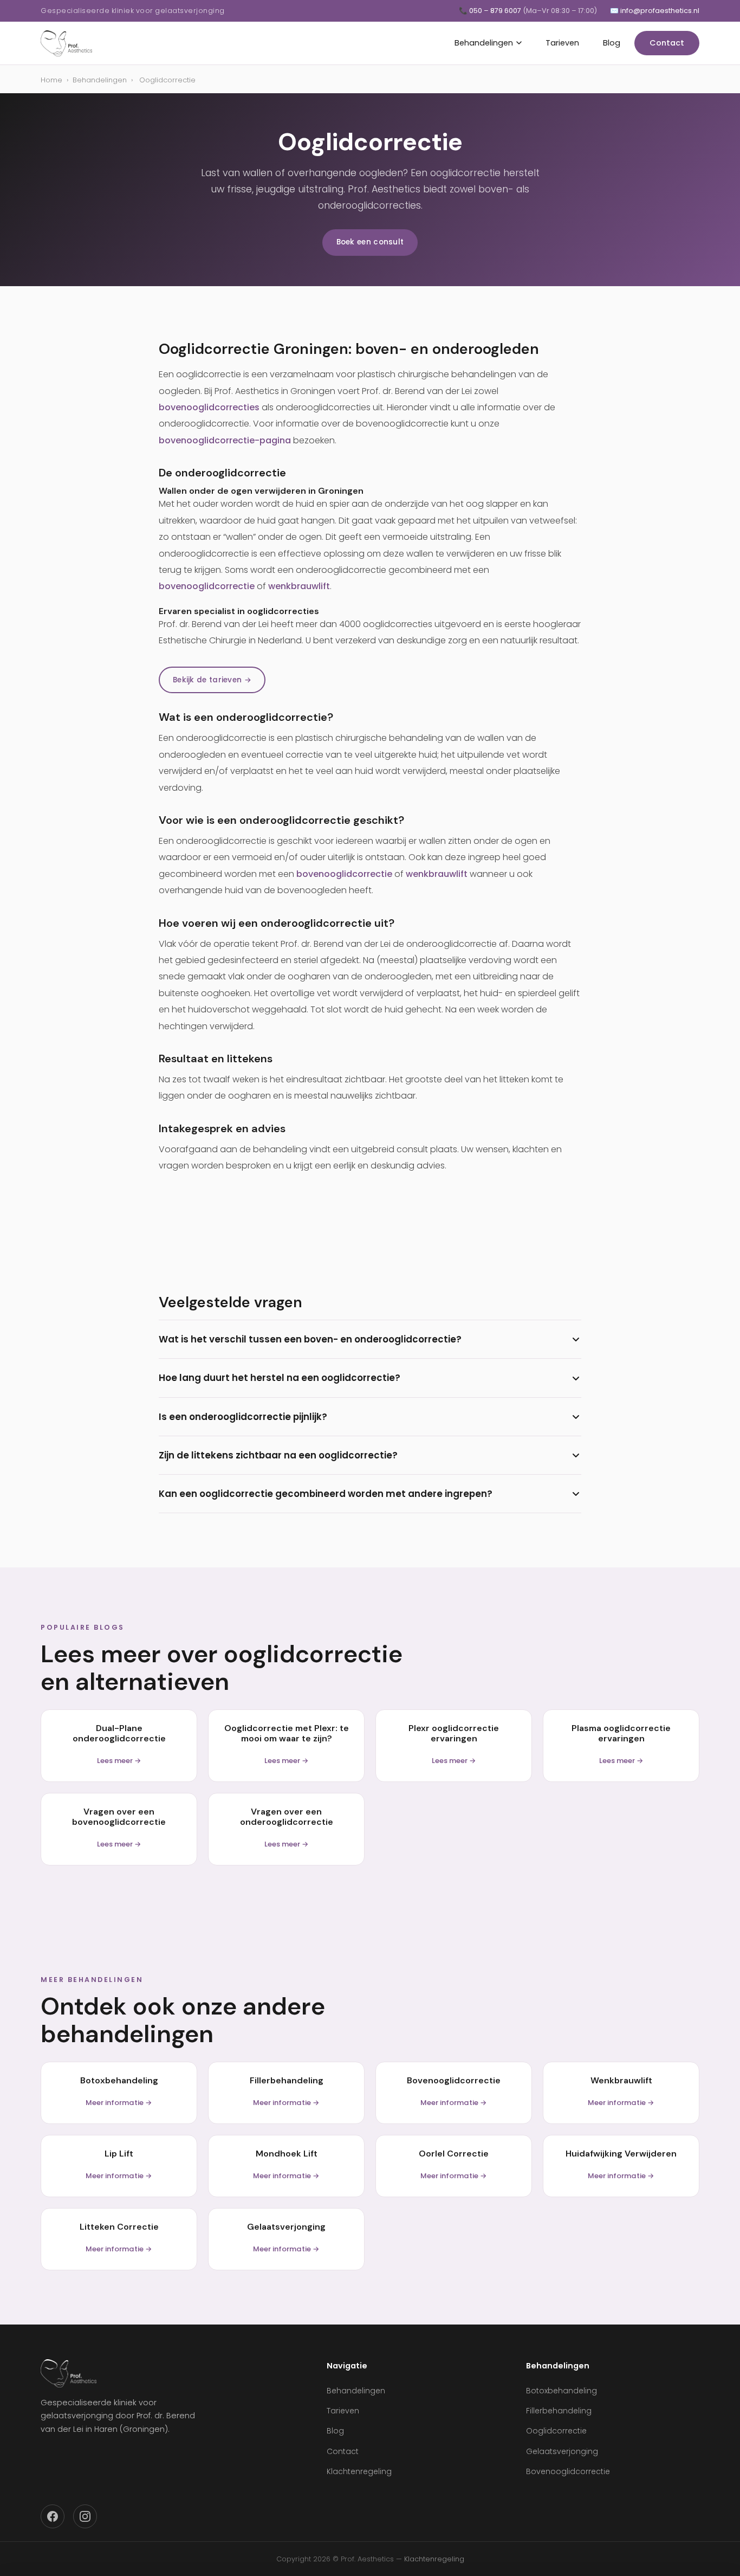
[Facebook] (53, 2516)
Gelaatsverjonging (562, 2451)
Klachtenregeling (359, 2471)
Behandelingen (484, 43)
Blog (612, 43)
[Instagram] (85, 2516)
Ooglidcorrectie (556, 2431)
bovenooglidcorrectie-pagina (225, 440)
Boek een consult (370, 242)
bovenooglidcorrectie (207, 586)
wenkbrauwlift (299, 586)
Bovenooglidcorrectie (568, 2471)
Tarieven (562, 43)
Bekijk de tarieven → (212, 680)
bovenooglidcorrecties (209, 407)
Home (51, 80)
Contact (667, 43)
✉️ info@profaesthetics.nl (655, 11)
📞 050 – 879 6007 (528, 11)
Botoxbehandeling (562, 2391)
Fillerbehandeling (559, 2411)
